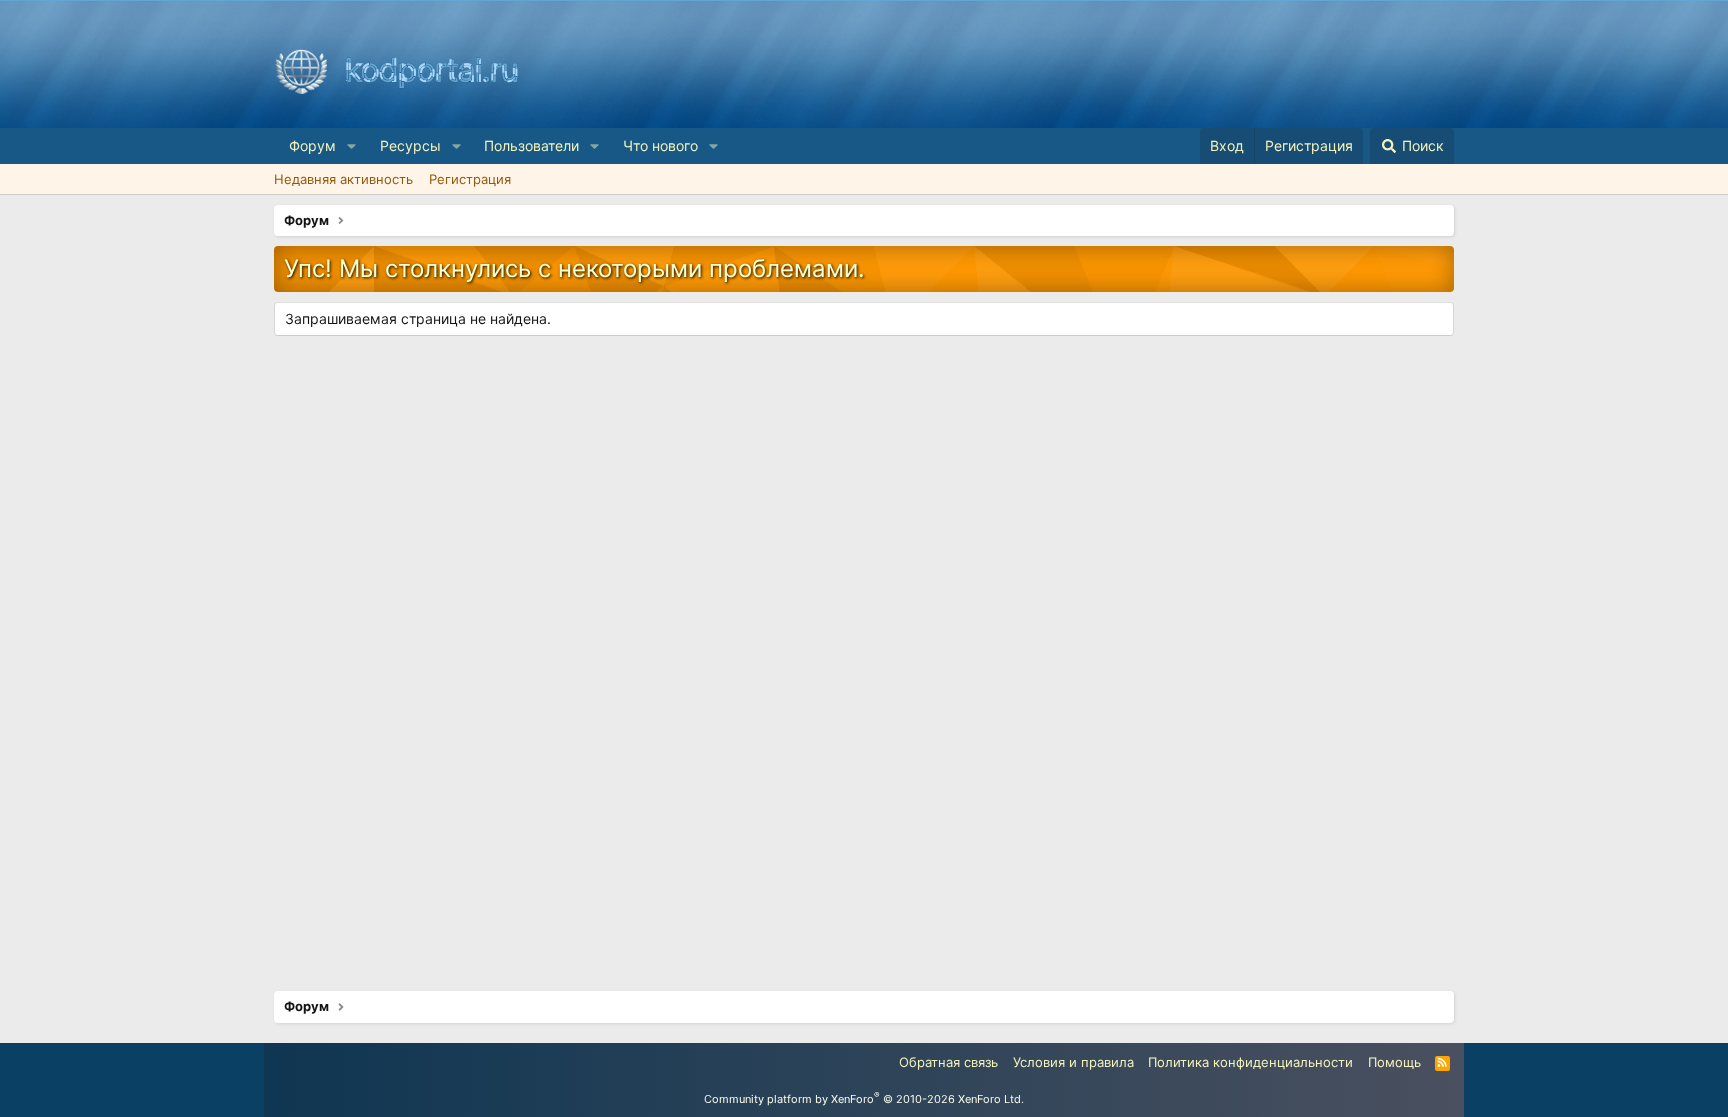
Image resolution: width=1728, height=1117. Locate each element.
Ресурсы (410, 145)
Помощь (1394, 1062)
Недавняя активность (343, 179)
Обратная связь (948, 1062)
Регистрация (470, 179)
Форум (312, 145)
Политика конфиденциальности (1250, 1062)
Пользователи (531, 145)
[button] (351, 146)
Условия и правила (1073, 1062)
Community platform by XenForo (864, 1099)
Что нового (660, 145)
